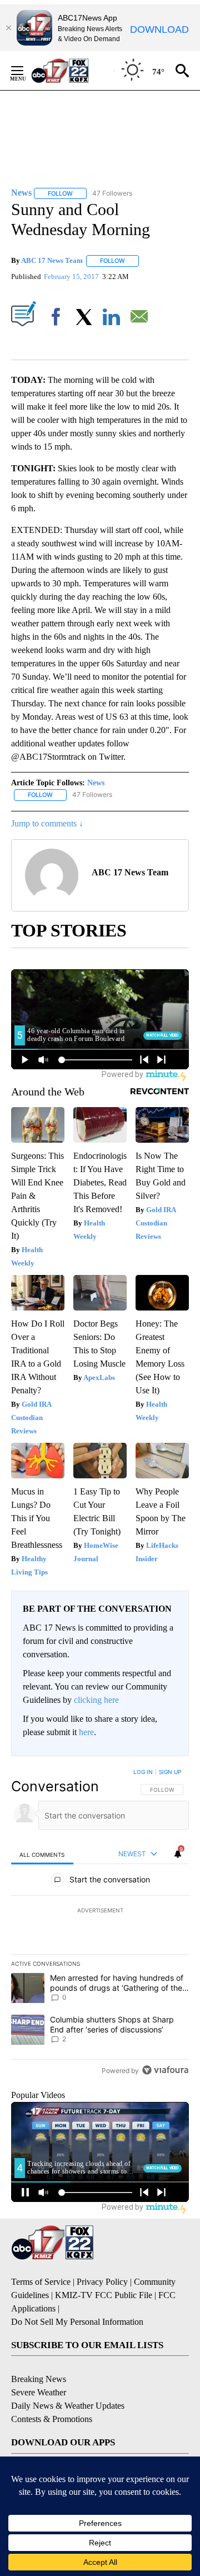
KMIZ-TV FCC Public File (104, 2295)
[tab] (42, 1854)
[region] (100, 1924)
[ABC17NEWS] (72, 70)
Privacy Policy (102, 2282)
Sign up (170, 1772)
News (96, 783)
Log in (143, 1772)
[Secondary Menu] (26, 71)
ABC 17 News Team (52, 260)
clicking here (96, 1700)
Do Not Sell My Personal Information (77, 2322)
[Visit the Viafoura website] (165, 2070)
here (86, 1732)
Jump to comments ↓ (47, 823)
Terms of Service (41, 2282)
